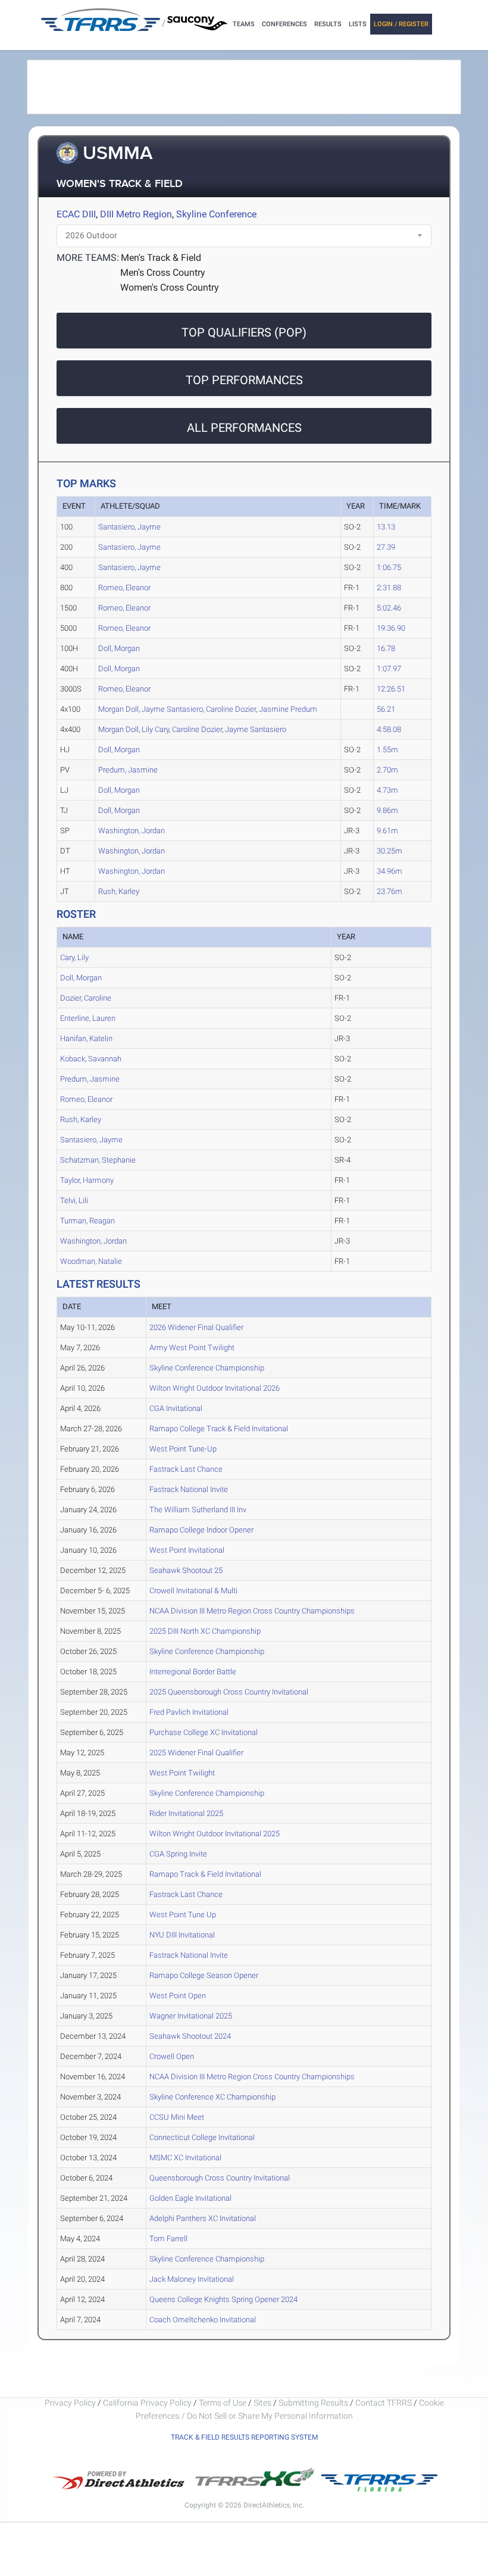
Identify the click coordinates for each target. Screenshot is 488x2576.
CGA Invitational (176, 1408)
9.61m (387, 831)
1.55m (387, 750)
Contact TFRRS (384, 2403)
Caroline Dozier (231, 709)
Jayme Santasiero (172, 709)
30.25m (390, 851)
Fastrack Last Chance (186, 1469)
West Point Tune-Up (183, 1449)
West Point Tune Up (183, 1915)
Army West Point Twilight (192, 1348)
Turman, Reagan (87, 1221)
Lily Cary (155, 729)
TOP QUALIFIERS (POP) (244, 332)
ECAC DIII (76, 214)
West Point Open (178, 1996)
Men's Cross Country (163, 272)
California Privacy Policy (147, 2403)
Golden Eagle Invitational (190, 2198)
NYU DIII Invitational (182, 1935)
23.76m (390, 891)
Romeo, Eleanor (124, 588)
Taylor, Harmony (87, 1180)
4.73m (387, 790)
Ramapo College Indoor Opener (201, 1530)
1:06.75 (389, 567)
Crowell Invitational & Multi (193, 1591)
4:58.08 (389, 729)
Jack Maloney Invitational (192, 2279)
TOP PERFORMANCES (244, 380)
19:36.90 (391, 628)
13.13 (386, 527)
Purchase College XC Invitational (204, 1732)
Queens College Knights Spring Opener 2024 (223, 2299)
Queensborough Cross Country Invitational (220, 2178)
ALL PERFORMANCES (244, 428)
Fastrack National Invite (189, 1489)
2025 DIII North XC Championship (205, 1631)
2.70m (387, 770)
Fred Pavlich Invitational (189, 1712)
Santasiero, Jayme (129, 527)
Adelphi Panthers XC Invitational (203, 2218)
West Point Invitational (187, 1550)
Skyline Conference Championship (207, 1368)
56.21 (386, 709)
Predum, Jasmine (128, 770)
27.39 (386, 547)
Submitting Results (313, 2403)
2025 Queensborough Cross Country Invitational (229, 1692)
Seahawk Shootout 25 (186, 1570)
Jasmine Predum (288, 709)
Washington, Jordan (132, 831)
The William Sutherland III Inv (198, 1510)
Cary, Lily (74, 957)
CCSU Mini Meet (177, 2117)
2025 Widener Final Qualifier (196, 1753)
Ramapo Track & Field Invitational (205, 1874)
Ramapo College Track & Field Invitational (219, 1429)
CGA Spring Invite (178, 1854)
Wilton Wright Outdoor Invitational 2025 (215, 1834)
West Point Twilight (182, 1773)
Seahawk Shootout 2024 (190, 2036)
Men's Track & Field (161, 258)
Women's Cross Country (170, 287)
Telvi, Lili (74, 1200)
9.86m (387, 810)
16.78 (386, 648)
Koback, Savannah (91, 1059)
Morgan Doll (118, 709)
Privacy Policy (70, 2403)
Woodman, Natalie (91, 1261)
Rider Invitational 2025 (186, 1813)
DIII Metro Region (136, 214)
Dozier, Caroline (86, 998)
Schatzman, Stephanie (98, 1160)
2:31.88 (389, 588)
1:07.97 (389, 669)
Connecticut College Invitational (202, 2137)
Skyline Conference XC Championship (212, 2097)
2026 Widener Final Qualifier (196, 1327)
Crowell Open (172, 2056)
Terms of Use (223, 2403)
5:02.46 (389, 608)
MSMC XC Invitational (185, 2158)
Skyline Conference (216, 214)
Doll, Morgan (119, 648)
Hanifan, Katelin (86, 1038)
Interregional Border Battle (193, 1672)
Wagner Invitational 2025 (191, 2016)
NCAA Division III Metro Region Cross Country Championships (252, 1611)
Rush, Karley (119, 891)
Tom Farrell (168, 2239)
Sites (262, 2403)
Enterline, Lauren (88, 1018)
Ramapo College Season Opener (204, 1975)
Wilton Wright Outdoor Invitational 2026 (215, 1388)
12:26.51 (391, 689)
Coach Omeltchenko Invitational (203, 2320)
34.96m (390, 871)
